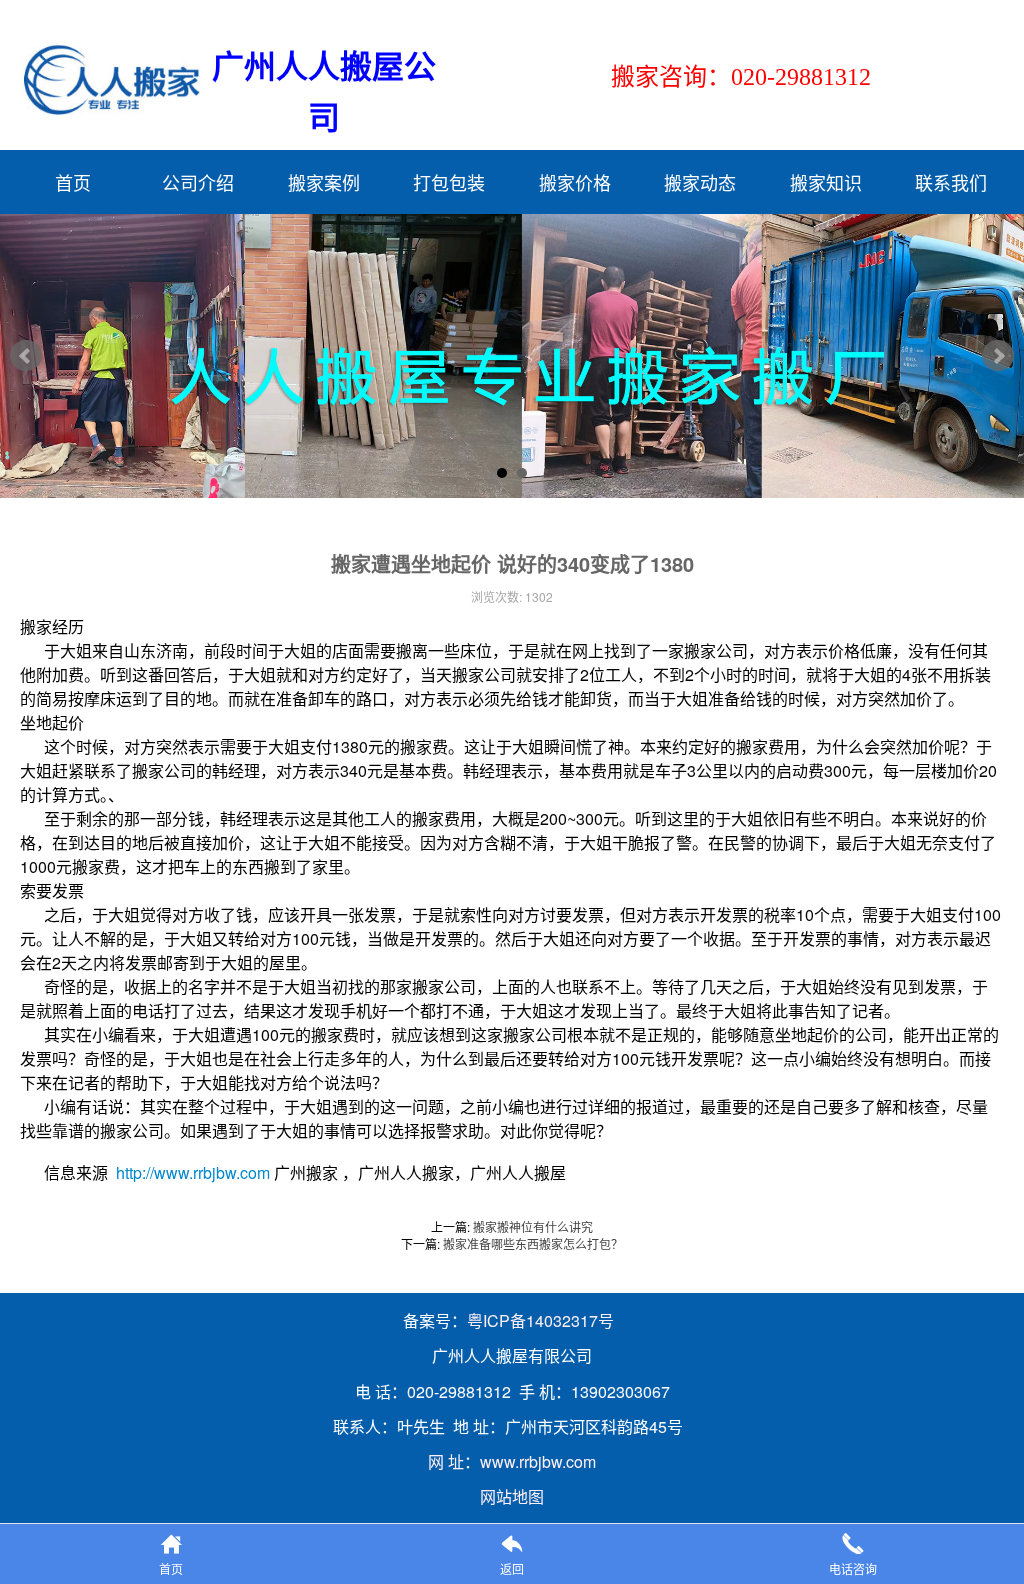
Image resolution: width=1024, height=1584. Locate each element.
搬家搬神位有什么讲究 (533, 1226)
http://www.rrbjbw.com (193, 1172)
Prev (26, 356)
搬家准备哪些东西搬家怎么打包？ (533, 1243)
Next (998, 356)
